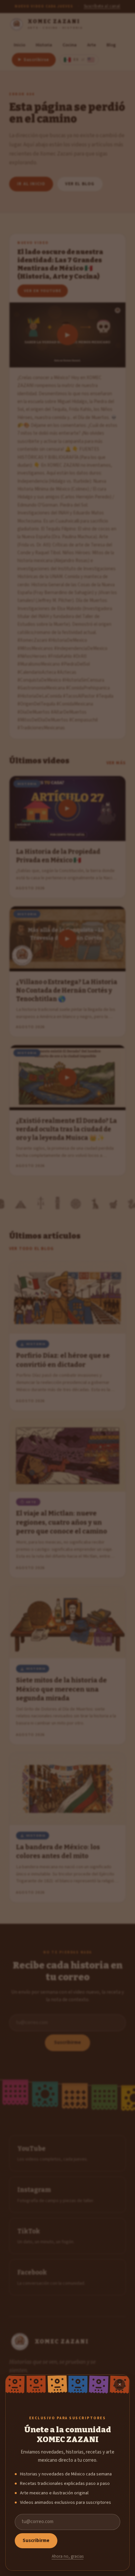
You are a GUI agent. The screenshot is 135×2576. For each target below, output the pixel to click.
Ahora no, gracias (68, 2556)
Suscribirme (36, 2541)
